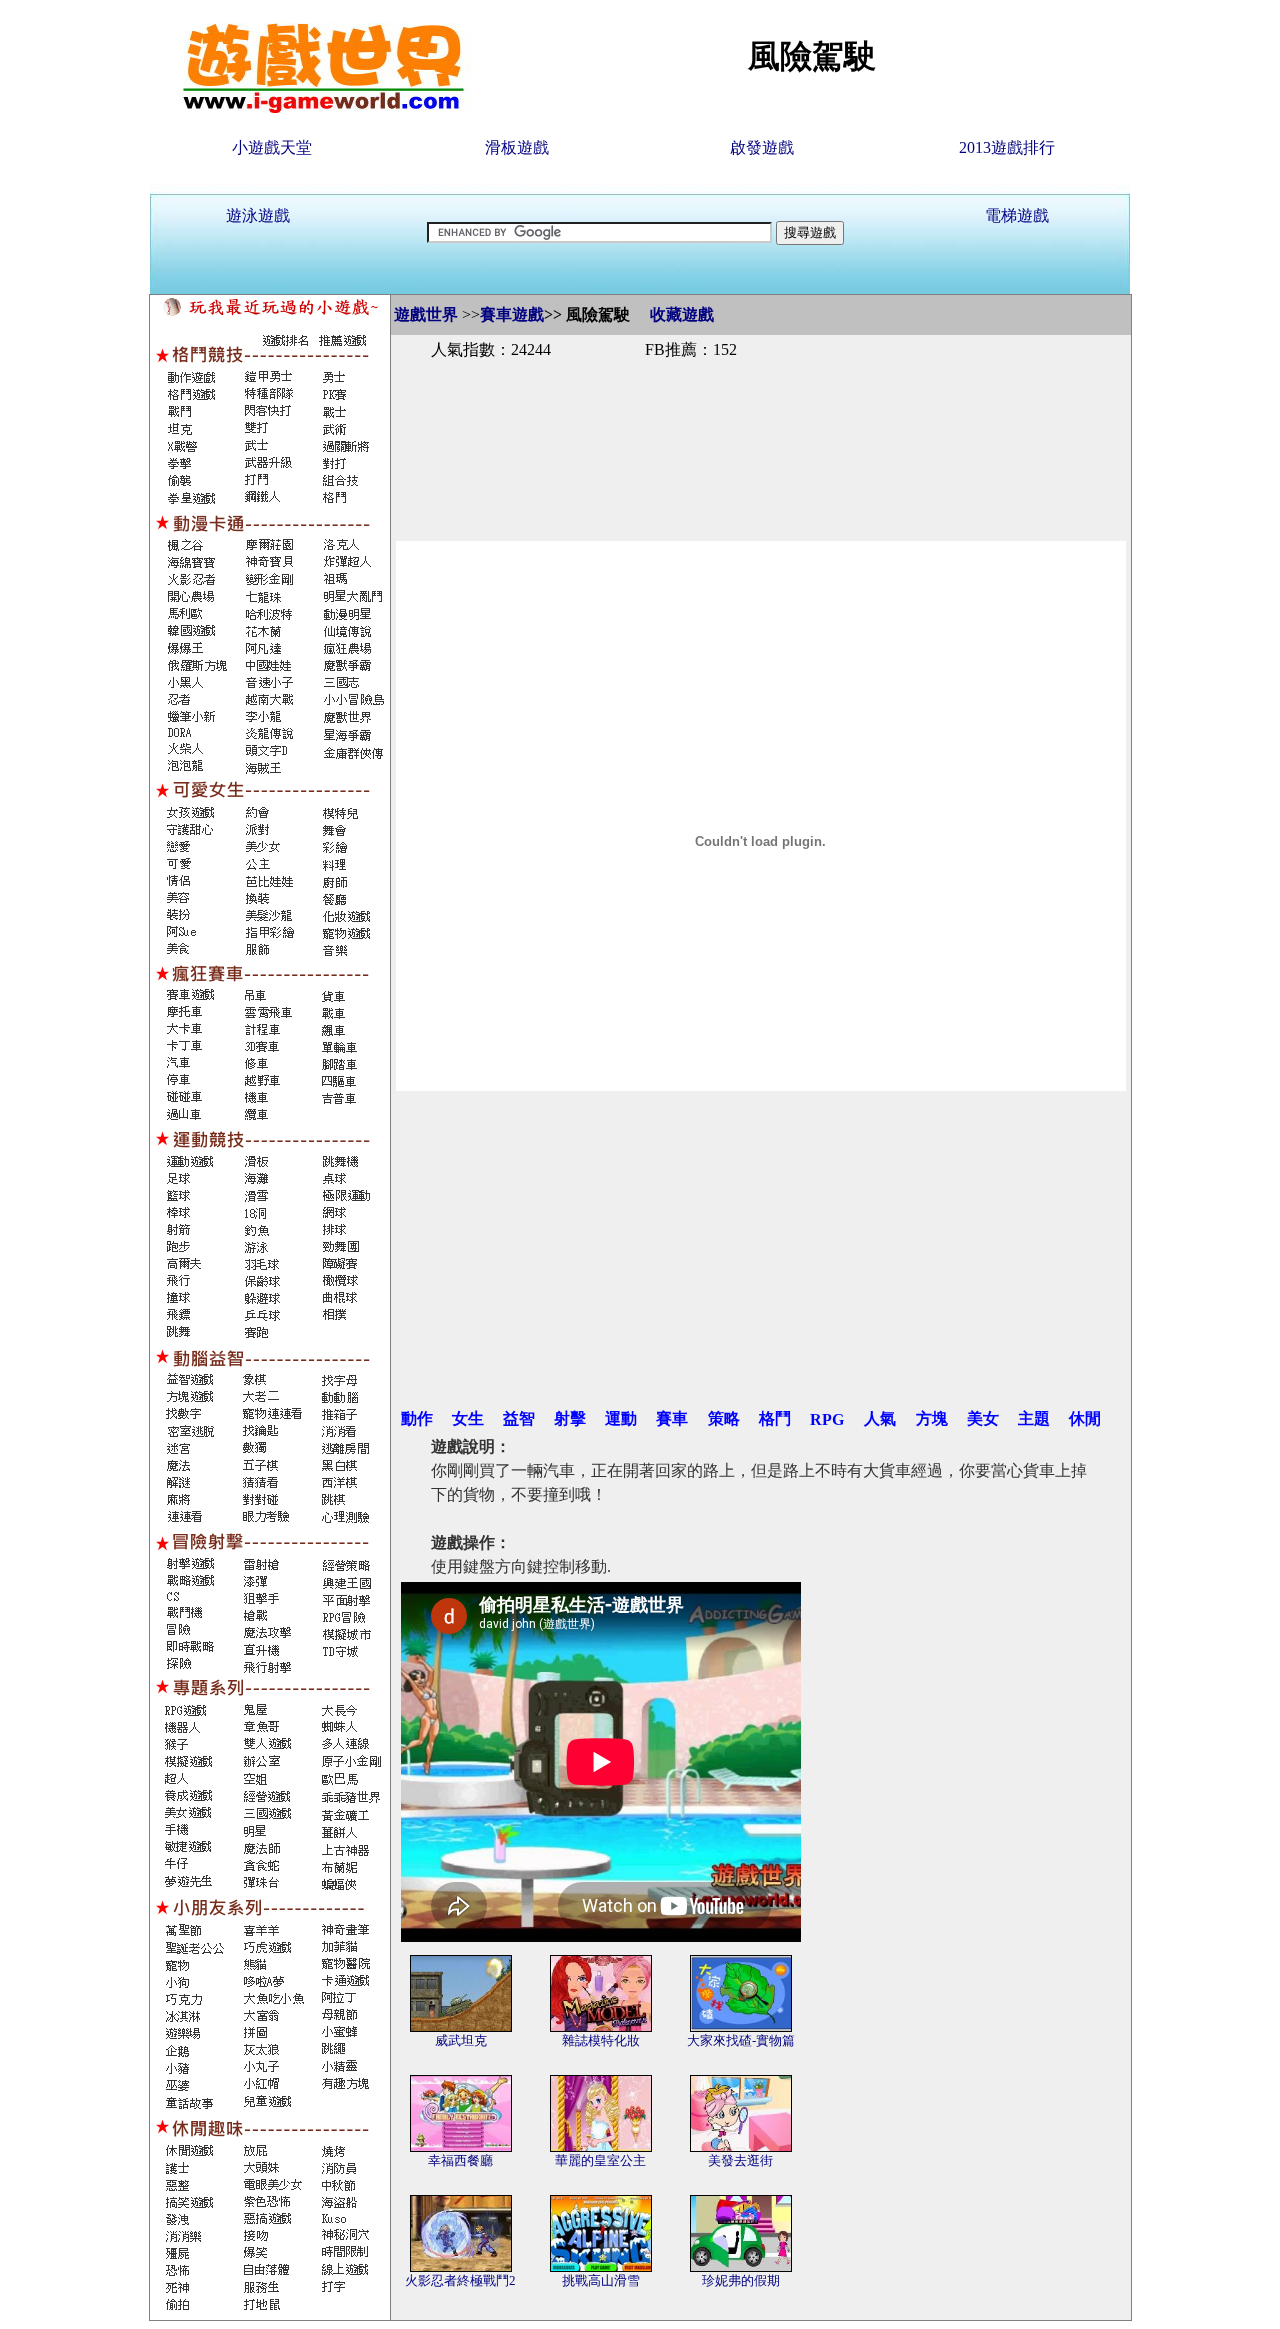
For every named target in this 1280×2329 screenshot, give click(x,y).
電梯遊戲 (1017, 215)
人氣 (880, 1418)
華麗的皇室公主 (600, 2160)
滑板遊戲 (517, 147)
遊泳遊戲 (258, 215)
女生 (468, 1418)
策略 (724, 1418)
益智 (519, 1418)
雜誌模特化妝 (601, 2040)
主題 (1034, 1418)
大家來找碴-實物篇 (741, 2040)
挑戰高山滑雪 (601, 2280)
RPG (827, 1419)
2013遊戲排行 (1007, 147)
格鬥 (775, 1418)
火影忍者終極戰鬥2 (460, 2280)
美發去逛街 (740, 2160)
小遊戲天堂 (272, 147)
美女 (983, 1418)
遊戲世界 (426, 314)
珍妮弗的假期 (741, 2280)
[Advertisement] (761, 428)
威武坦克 (461, 2040)
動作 (417, 1418)
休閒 (1085, 1418)
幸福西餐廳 (460, 2160)
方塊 (932, 1418)
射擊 (570, 1418)
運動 (621, 1418)
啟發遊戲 (762, 147)
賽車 (672, 1418)
